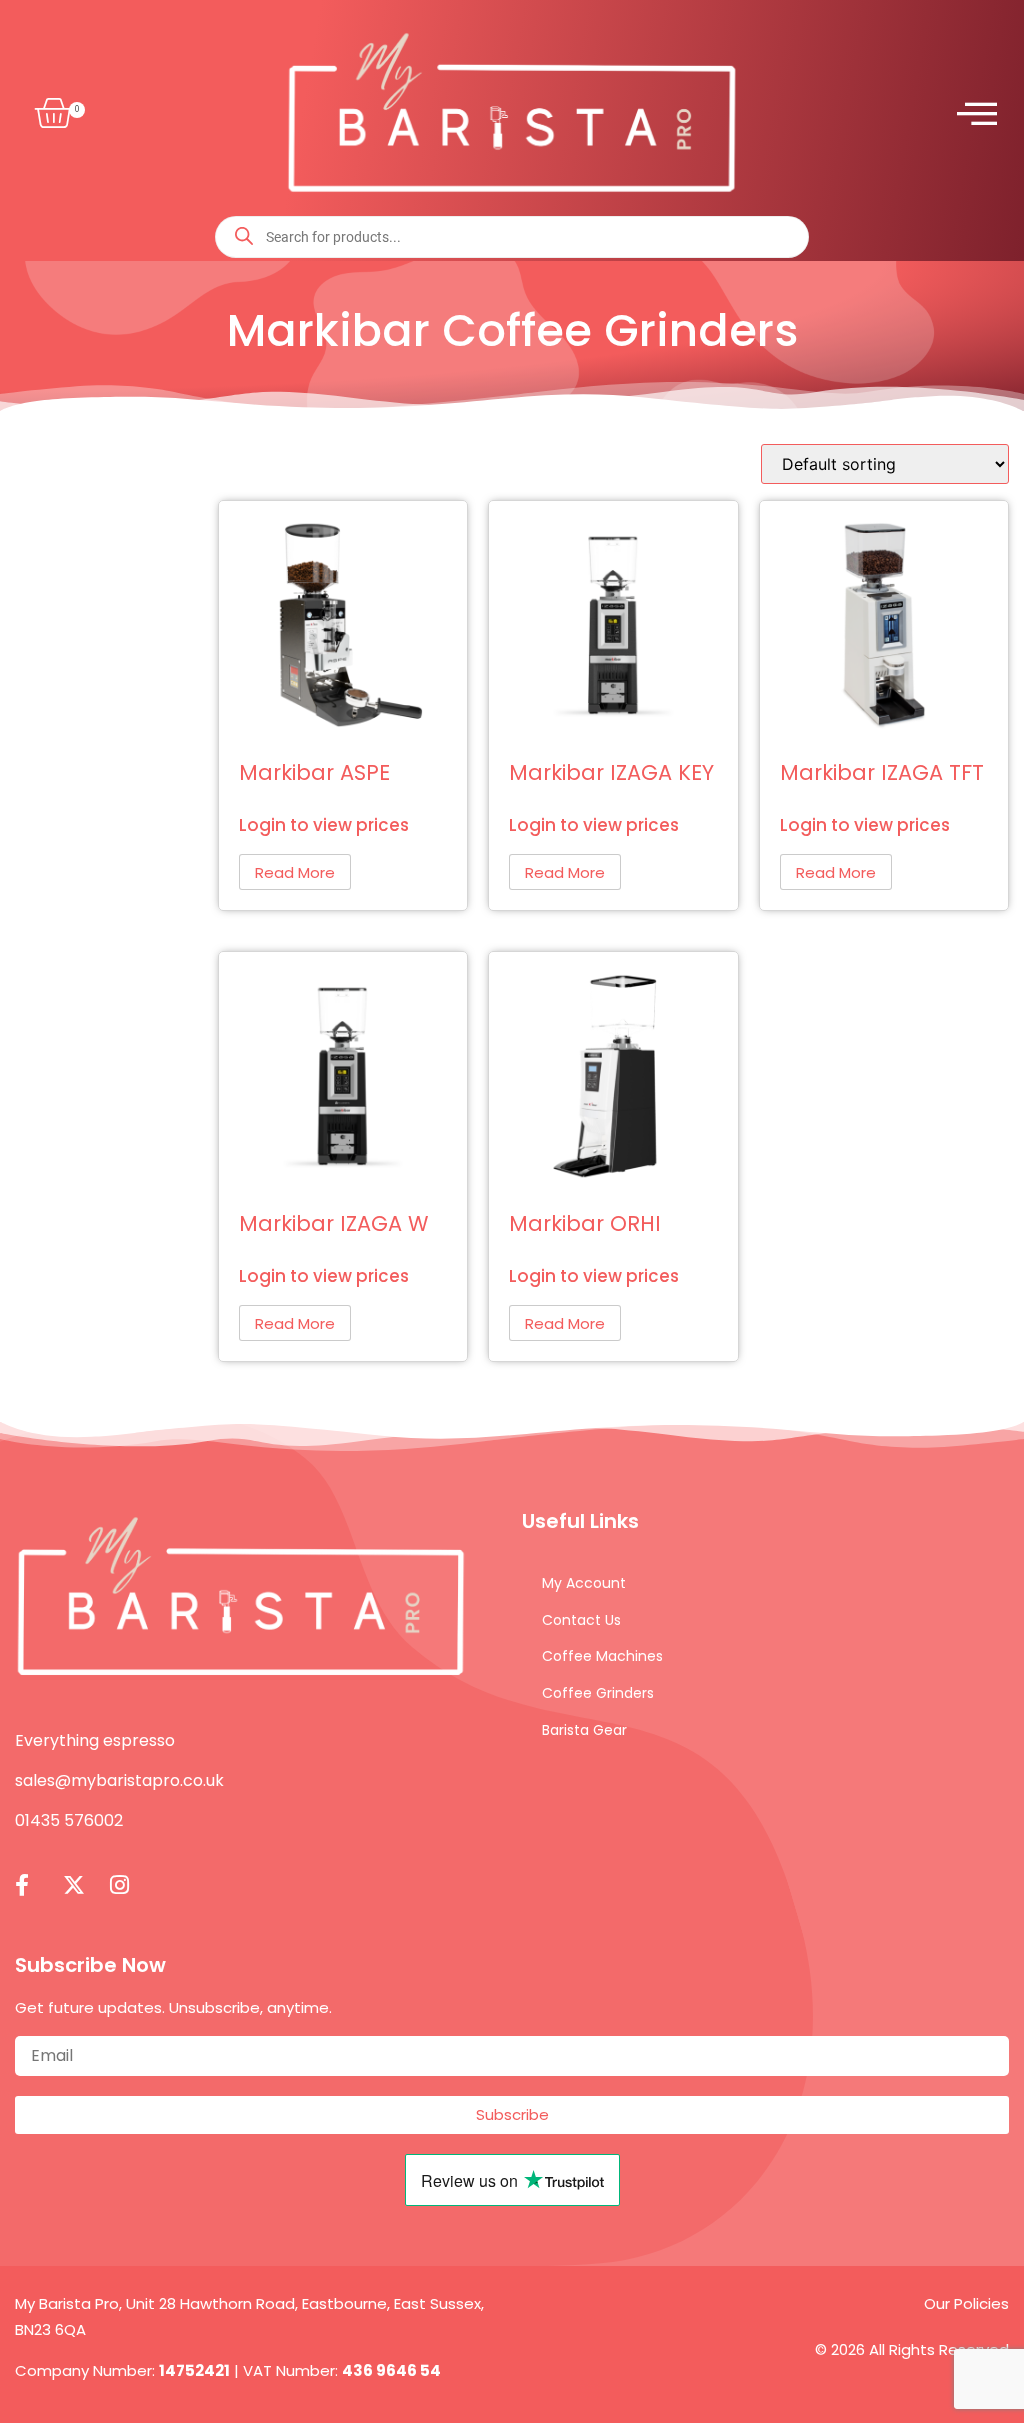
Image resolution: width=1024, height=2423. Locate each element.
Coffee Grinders (598, 1693)
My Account (584, 1583)
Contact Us (581, 1620)
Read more (295, 872)
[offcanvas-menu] (977, 113)
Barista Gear (584, 1730)
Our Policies (966, 2303)
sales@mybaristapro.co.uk (119, 1780)
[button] (49, 114)
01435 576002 (69, 1820)
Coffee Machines (602, 1656)
